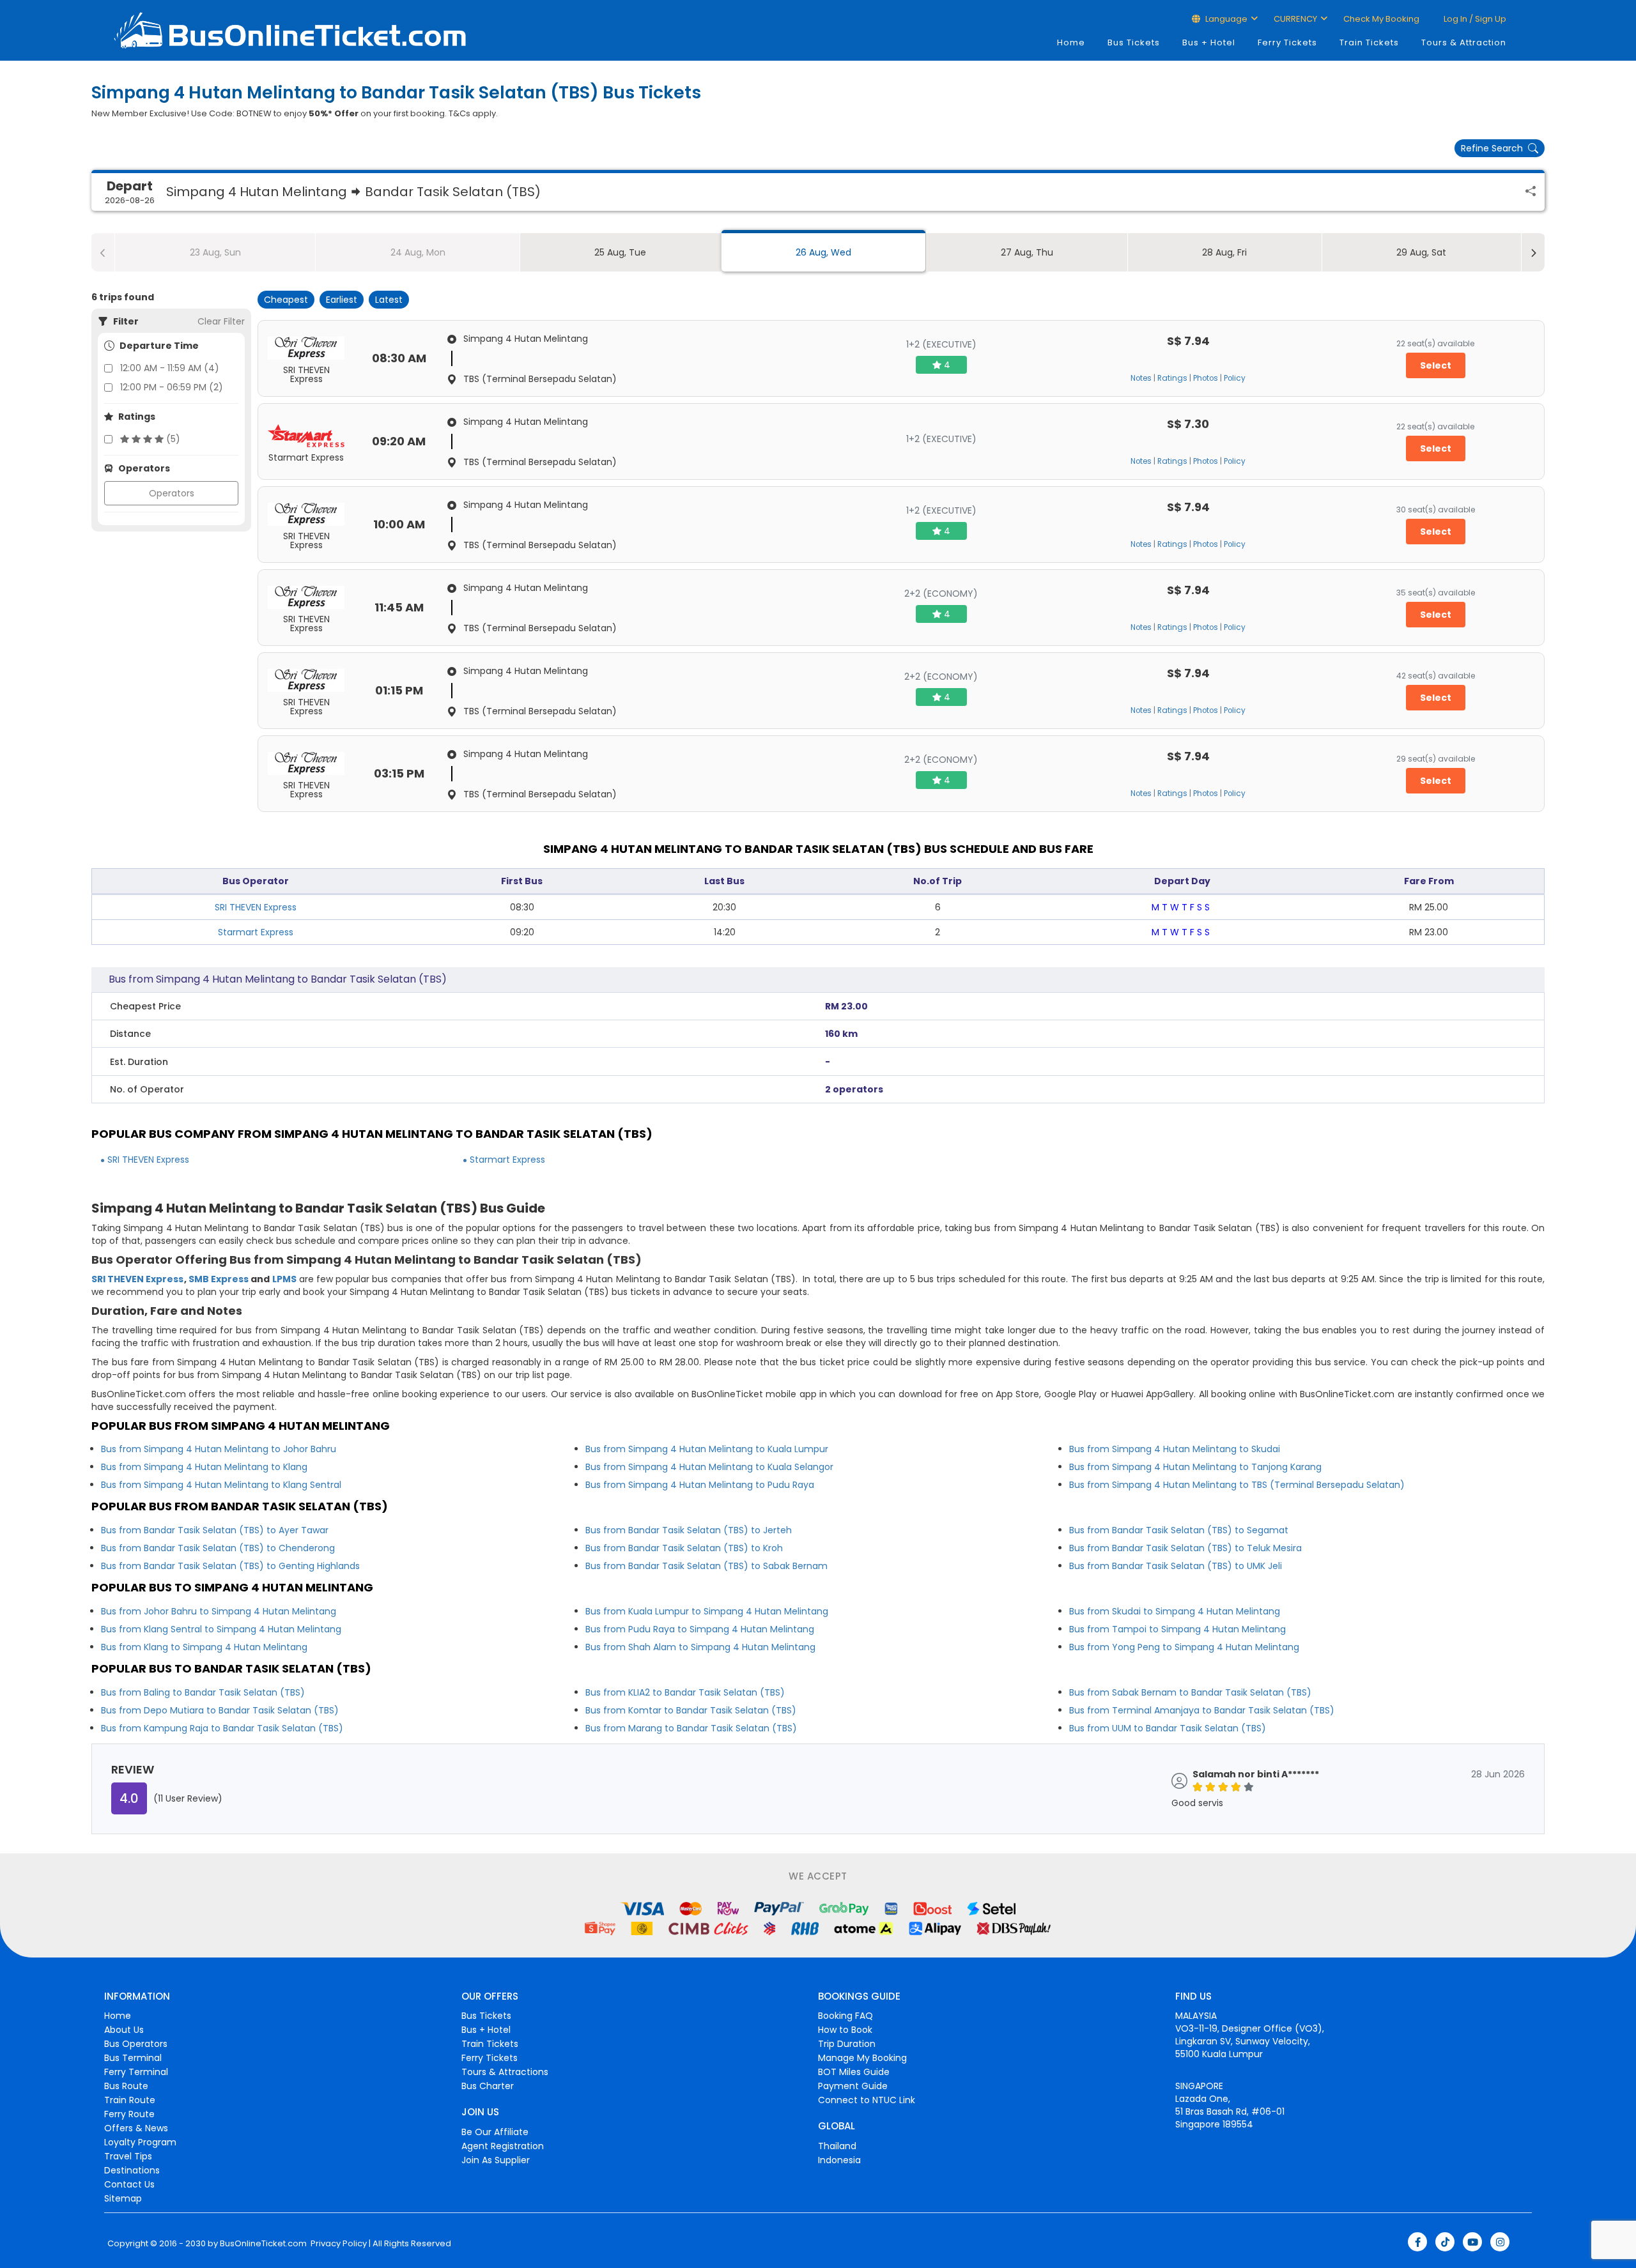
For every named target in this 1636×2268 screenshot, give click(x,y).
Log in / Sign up (1474, 19)
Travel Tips (128, 2156)
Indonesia (839, 2160)
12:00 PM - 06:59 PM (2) (172, 387)
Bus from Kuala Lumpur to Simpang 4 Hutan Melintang (707, 1611)
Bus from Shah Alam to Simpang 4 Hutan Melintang (700, 1647)
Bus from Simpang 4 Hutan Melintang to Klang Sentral (221, 1485)
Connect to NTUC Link (867, 2100)
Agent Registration (503, 2146)
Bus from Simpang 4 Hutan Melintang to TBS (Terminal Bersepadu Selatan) (1237, 1485)
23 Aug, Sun (215, 252)
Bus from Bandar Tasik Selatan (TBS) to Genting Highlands (230, 1566)
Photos (1206, 378)
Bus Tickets (1134, 42)
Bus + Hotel (1209, 42)
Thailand (837, 2146)
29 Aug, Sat (1421, 252)
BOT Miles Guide (854, 2072)
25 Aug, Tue (620, 252)
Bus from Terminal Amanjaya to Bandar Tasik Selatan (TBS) (1202, 1710)
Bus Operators (136, 2044)
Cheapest (286, 300)
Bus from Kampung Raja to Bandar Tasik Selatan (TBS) (222, 1728)
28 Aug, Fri (1224, 252)
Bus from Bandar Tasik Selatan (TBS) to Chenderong (218, 1548)
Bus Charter (488, 2086)
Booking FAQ (845, 2016)
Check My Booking (1381, 19)
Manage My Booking (862, 2058)
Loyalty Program (140, 2142)
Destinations (132, 2170)
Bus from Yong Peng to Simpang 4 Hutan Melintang (1184, 1647)
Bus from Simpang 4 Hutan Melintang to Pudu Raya (700, 1485)
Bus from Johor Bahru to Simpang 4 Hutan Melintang (219, 1611)
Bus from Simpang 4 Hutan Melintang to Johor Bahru (219, 1449)
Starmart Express (256, 932)
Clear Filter (221, 321)
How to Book (845, 2030)
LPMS (284, 1279)
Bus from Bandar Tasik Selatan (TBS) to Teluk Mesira (1185, 1548)
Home (1071, 42)
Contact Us (129, 2184)
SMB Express (219, 1279)
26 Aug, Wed (823, 252)
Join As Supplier (496, 2160)
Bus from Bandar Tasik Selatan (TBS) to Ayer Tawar (215, 1530)
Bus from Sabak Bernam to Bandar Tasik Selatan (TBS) (1190, 1692)
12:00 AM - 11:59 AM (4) (170, 368)
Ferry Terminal (136, 2072)
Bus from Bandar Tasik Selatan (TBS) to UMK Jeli (1176, 1566)
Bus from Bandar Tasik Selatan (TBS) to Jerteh (689, 1530)
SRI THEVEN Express (256, 907)
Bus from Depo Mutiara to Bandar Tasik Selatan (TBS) (220, 1710)
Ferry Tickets (1287, 42)
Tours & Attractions (505, 2072)
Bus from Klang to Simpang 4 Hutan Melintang (204, 1647)
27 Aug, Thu (1027, 252)
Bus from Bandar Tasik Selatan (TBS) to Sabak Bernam (706, 1566)
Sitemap (123, 2198)
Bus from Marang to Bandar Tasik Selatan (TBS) (691, 1728)
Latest (389, 300)
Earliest (342, 300)
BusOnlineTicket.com (263, 2244)
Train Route (130, 2100)
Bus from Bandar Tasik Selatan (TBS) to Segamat (1179, 1530)
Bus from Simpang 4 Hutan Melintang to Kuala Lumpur (707, 1449)
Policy (1235, 378)
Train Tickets (1369, 42)
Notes (1141, 378)
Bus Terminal (133, 2058)
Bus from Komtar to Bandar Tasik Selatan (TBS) (691, 1710)
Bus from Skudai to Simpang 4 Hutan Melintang (1175, 1611)
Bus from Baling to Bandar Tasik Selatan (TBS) (203, 1692)
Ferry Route (129, 2114)
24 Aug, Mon (418, 252)
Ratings (1172, 378)
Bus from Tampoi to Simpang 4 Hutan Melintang (1177, 1629)
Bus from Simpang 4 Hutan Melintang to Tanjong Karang (1195, 1467)
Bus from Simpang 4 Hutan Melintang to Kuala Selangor (709, 1467)
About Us (124, 2030)
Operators (172, 493)
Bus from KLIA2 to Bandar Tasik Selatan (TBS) (685, 1692)
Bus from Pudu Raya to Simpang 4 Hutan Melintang (700, 1629)
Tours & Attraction (1464, 42)
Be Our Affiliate (495, 2132)
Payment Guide (853, 2086)
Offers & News (136, 2128)
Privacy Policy (338, 2244)
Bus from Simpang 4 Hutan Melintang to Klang (204, 1467)
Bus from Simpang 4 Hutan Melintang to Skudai (1175, 1449)
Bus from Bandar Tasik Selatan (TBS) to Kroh (684, 1548)
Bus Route (126, 2086)
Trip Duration (847, 2044)
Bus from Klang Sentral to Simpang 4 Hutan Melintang (221, 1629)
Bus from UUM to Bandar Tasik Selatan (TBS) (1168, 1728)
